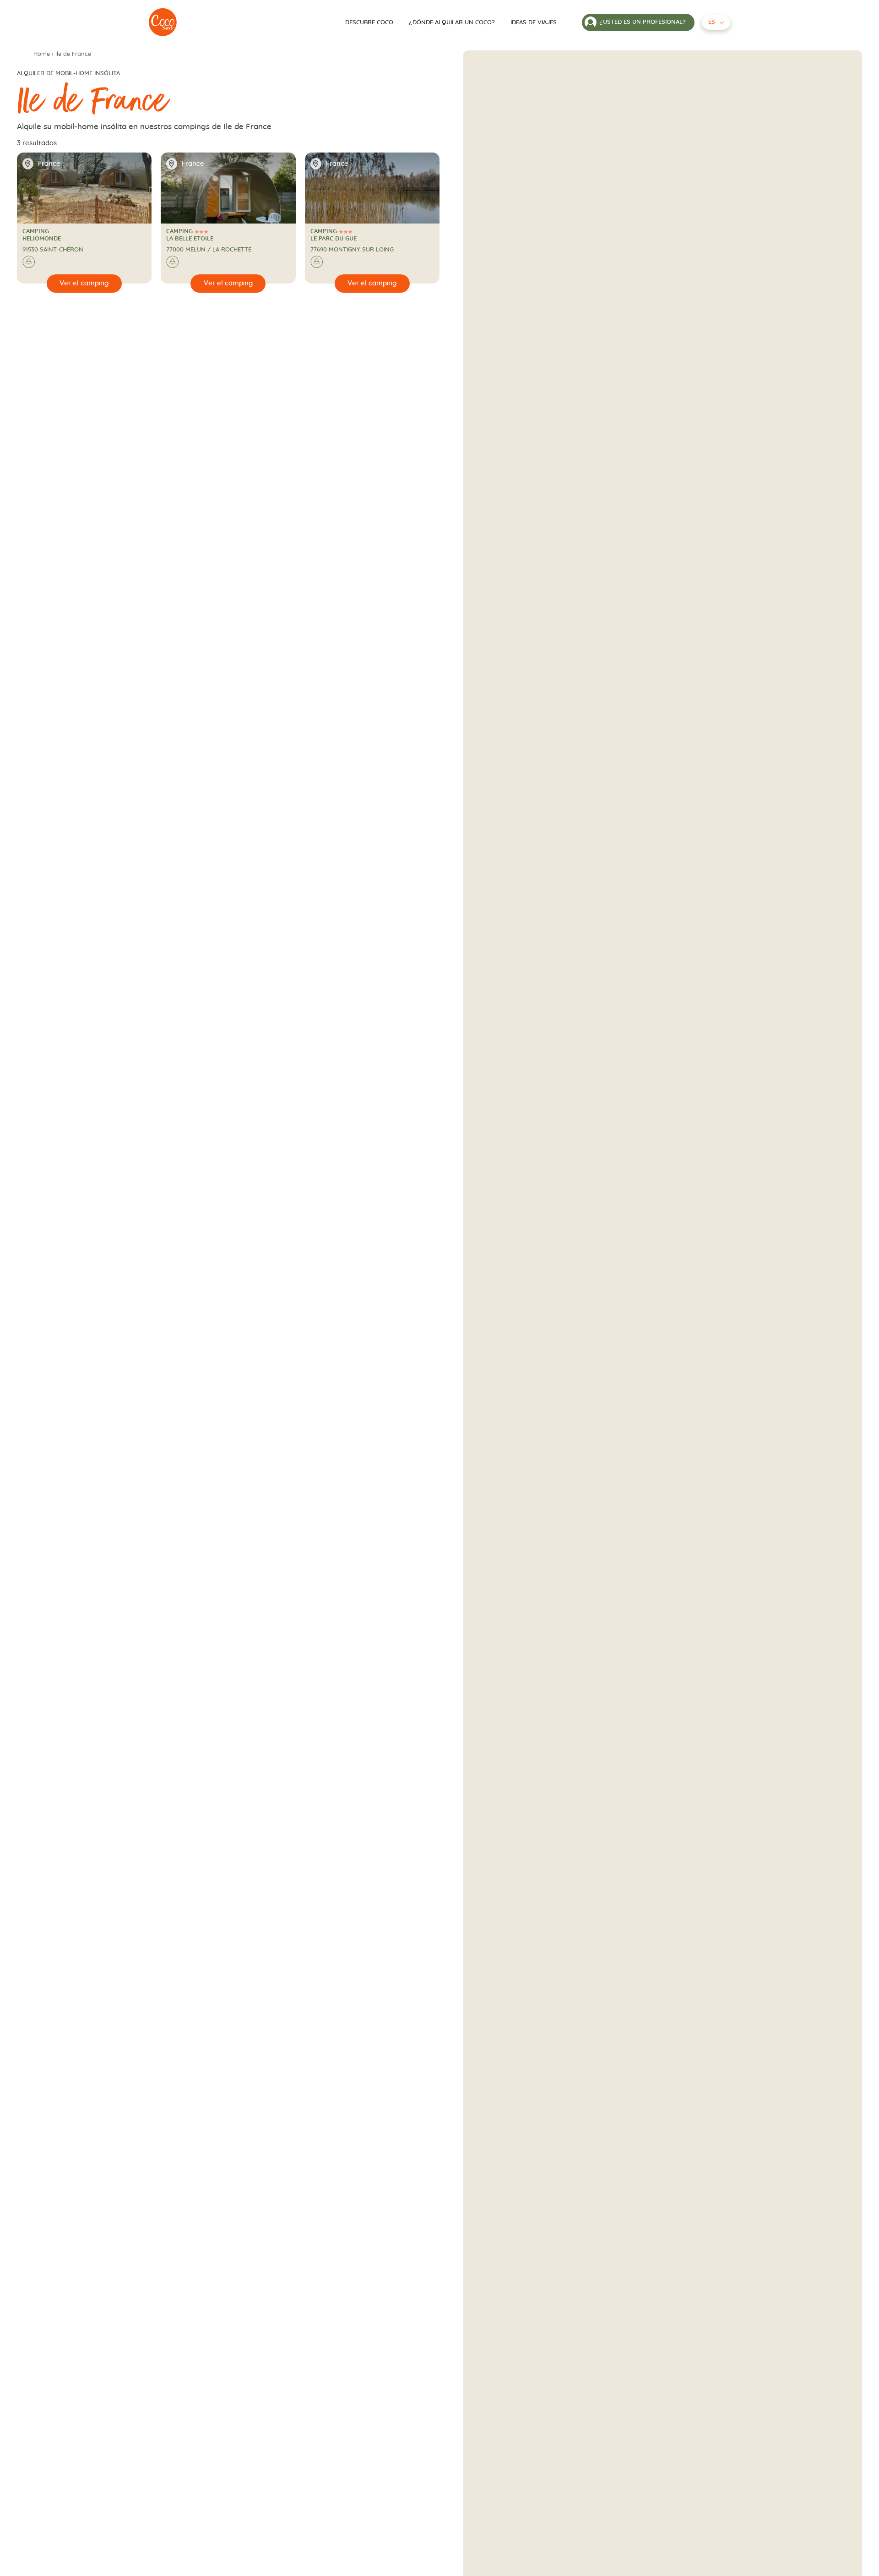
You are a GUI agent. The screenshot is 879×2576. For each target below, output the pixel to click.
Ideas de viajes (534, 23)
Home (42, 54)
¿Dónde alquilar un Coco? (452, 23)
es (712, 22)
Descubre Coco (369, 23)
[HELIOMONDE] (163, 22)
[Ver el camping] (84, 284)
